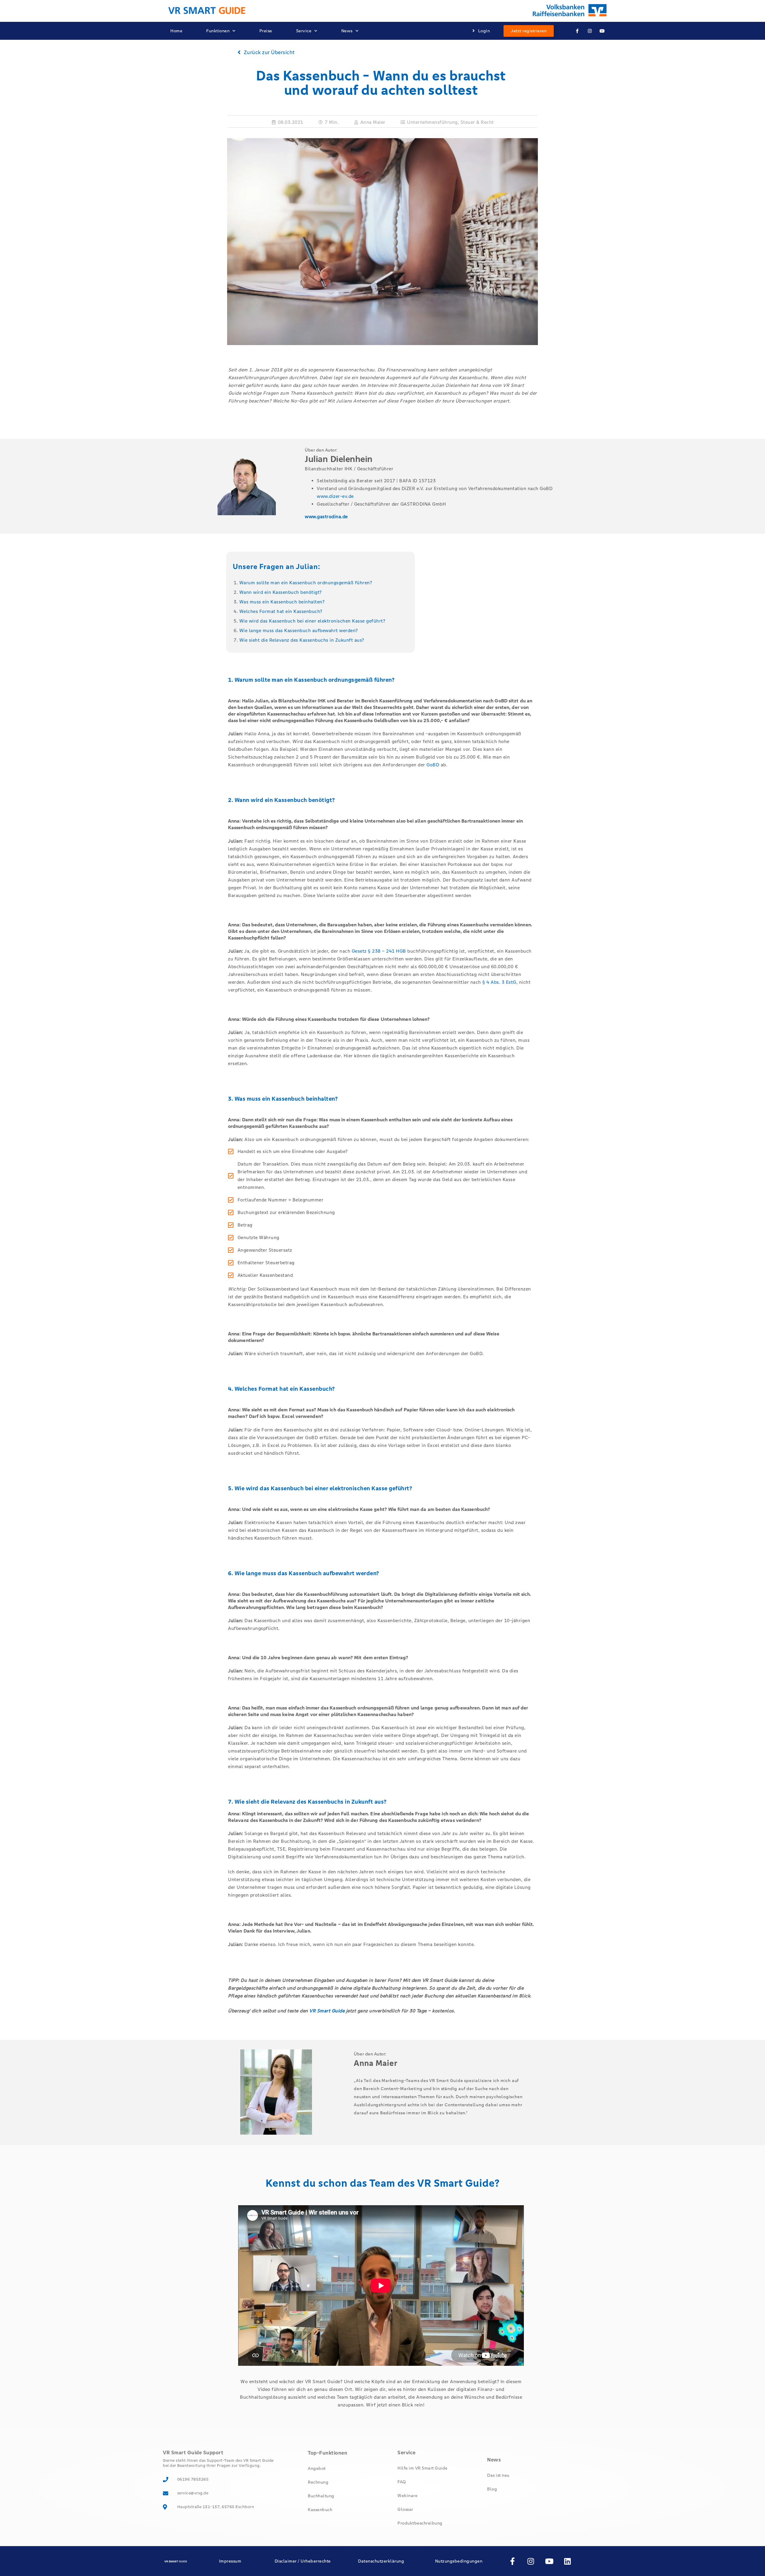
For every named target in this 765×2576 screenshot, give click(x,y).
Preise (266, 31)
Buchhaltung (321, 2496)
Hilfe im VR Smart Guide (423, 2468)
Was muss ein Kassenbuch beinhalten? (282, 602)
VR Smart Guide (327, 2011)
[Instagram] (590, 31)
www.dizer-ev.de (335, 496)
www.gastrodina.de (326, 517)
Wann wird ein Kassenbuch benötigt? (281, 592)
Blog (492, 2489)
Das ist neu (498, 2475)
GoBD (433, 765)
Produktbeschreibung (420, 2523)
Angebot (317, 2468)
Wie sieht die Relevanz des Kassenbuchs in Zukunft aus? (302, 640)
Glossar (405, 2509)
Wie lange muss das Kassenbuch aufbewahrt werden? (299, 630)
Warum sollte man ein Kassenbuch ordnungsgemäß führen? (306, 583)
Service (304, 31)
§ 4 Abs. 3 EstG (499, 982)
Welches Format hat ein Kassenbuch (280, 611)
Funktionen (218, 31)
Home (176, 31)
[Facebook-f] (577, 31)
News (347, 31)
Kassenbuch (320, 2510)
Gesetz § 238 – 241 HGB (379, 951)
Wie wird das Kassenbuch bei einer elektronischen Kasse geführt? (312, 621)
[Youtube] (602, 31)
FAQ (402, 2482)
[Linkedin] (568, 2561)
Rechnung (318, 2482)
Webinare (407, 2496)
